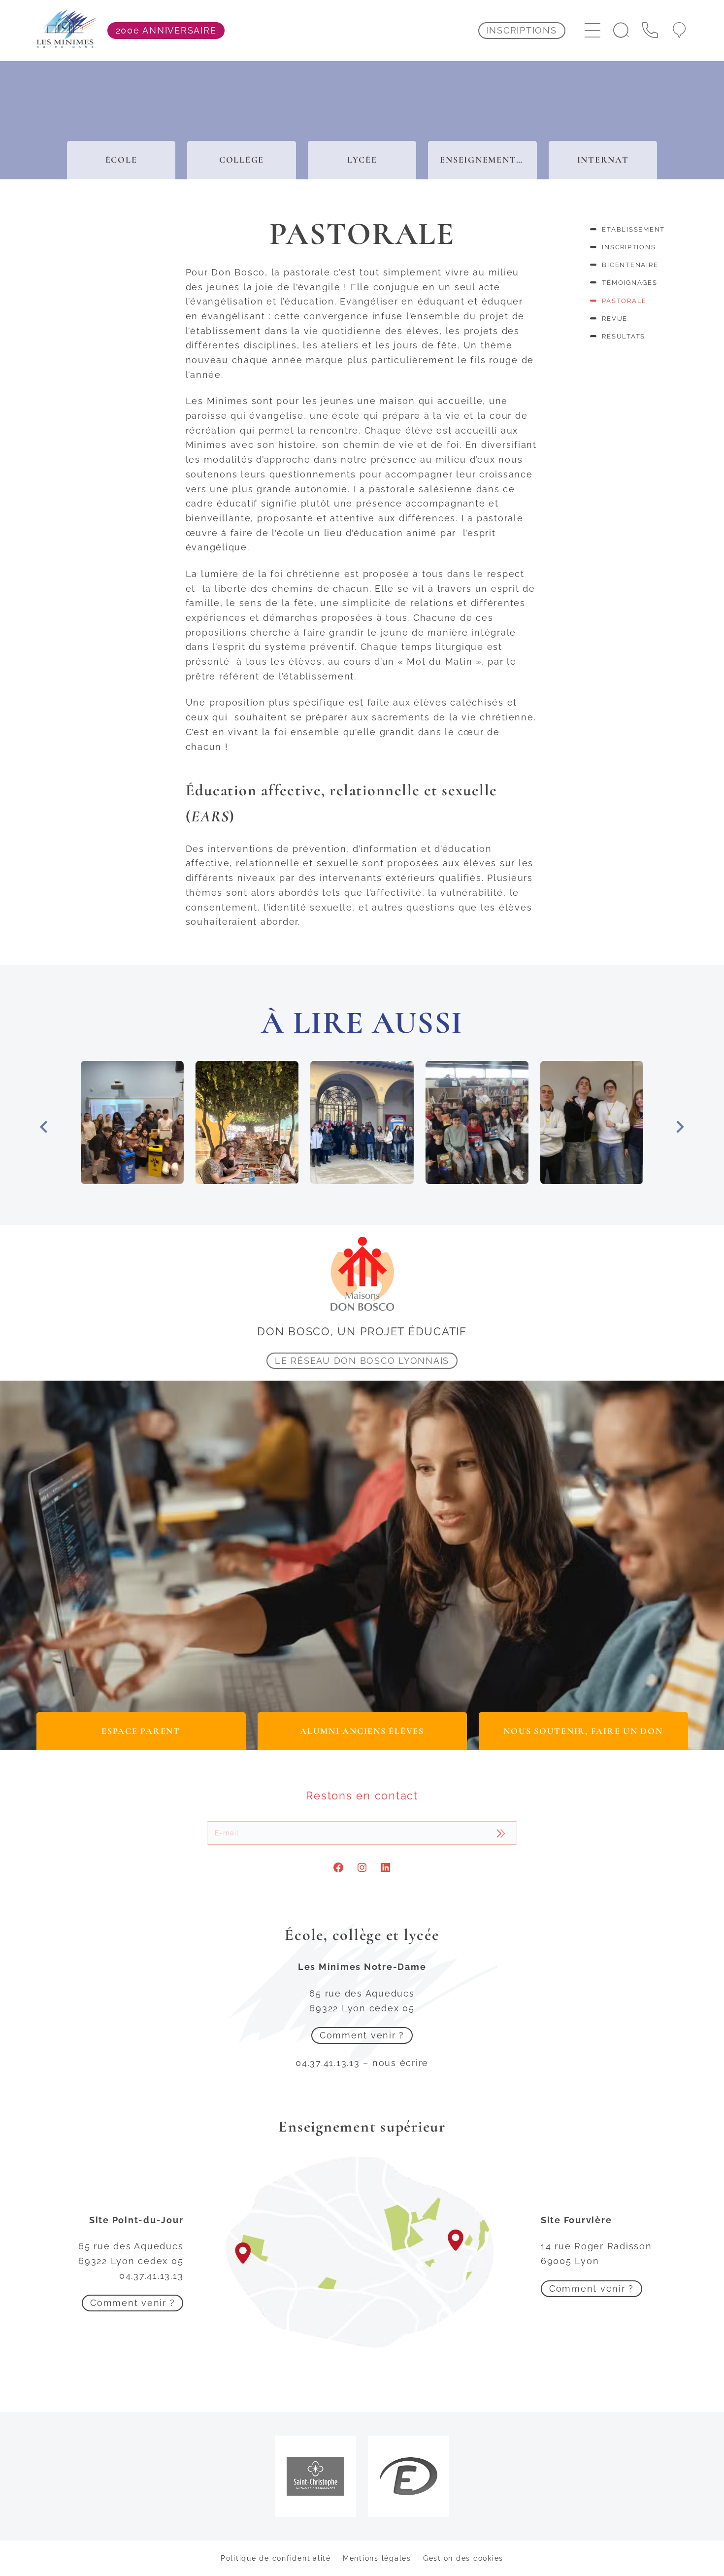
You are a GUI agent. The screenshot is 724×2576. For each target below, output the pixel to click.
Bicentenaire (630, 265)
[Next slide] (679, 1127)
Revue (615, 319)
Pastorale (624, 301)
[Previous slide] (45, 1127)
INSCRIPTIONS (522, 30)
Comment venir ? (362, 2035)
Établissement (633, 229)
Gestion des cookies (463, 2558)
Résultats (624, 336)
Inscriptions (629, 247)
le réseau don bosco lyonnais (362, 1361)
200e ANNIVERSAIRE (166, 30)
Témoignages (629, 283)
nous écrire (400, 2063)
